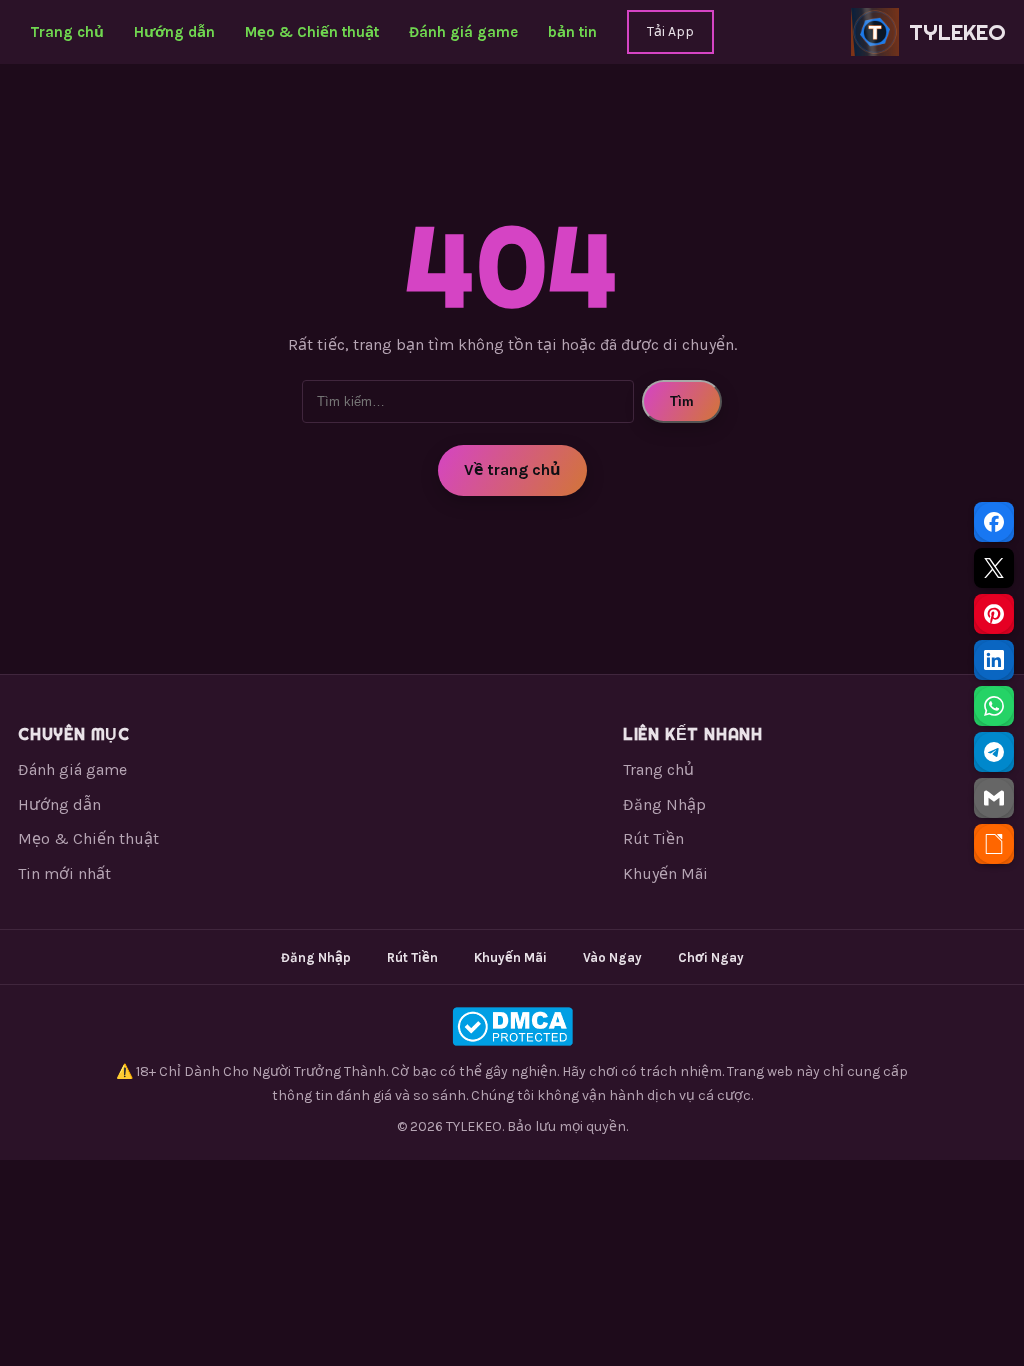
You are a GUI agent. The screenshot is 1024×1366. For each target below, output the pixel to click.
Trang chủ (67, 32)
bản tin (572, 32)
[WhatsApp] (994, 706)
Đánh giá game (463, 32)
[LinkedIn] (994, 660)
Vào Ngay (612, 957)
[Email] (994, 798)
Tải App (670, 31)
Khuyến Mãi (665, 873)
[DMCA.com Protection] (512, 1026)
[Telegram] (994, 752)
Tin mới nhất (64, 873)
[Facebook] (994, 522)
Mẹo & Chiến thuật (312, 32)
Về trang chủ (512, 469)
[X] (994, 568)
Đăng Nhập (664, 804)
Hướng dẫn (174, 32)
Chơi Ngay (711, 957)
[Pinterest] (994, 614)
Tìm (682, 401)
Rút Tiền (653, 838)
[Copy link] (994, 844)
